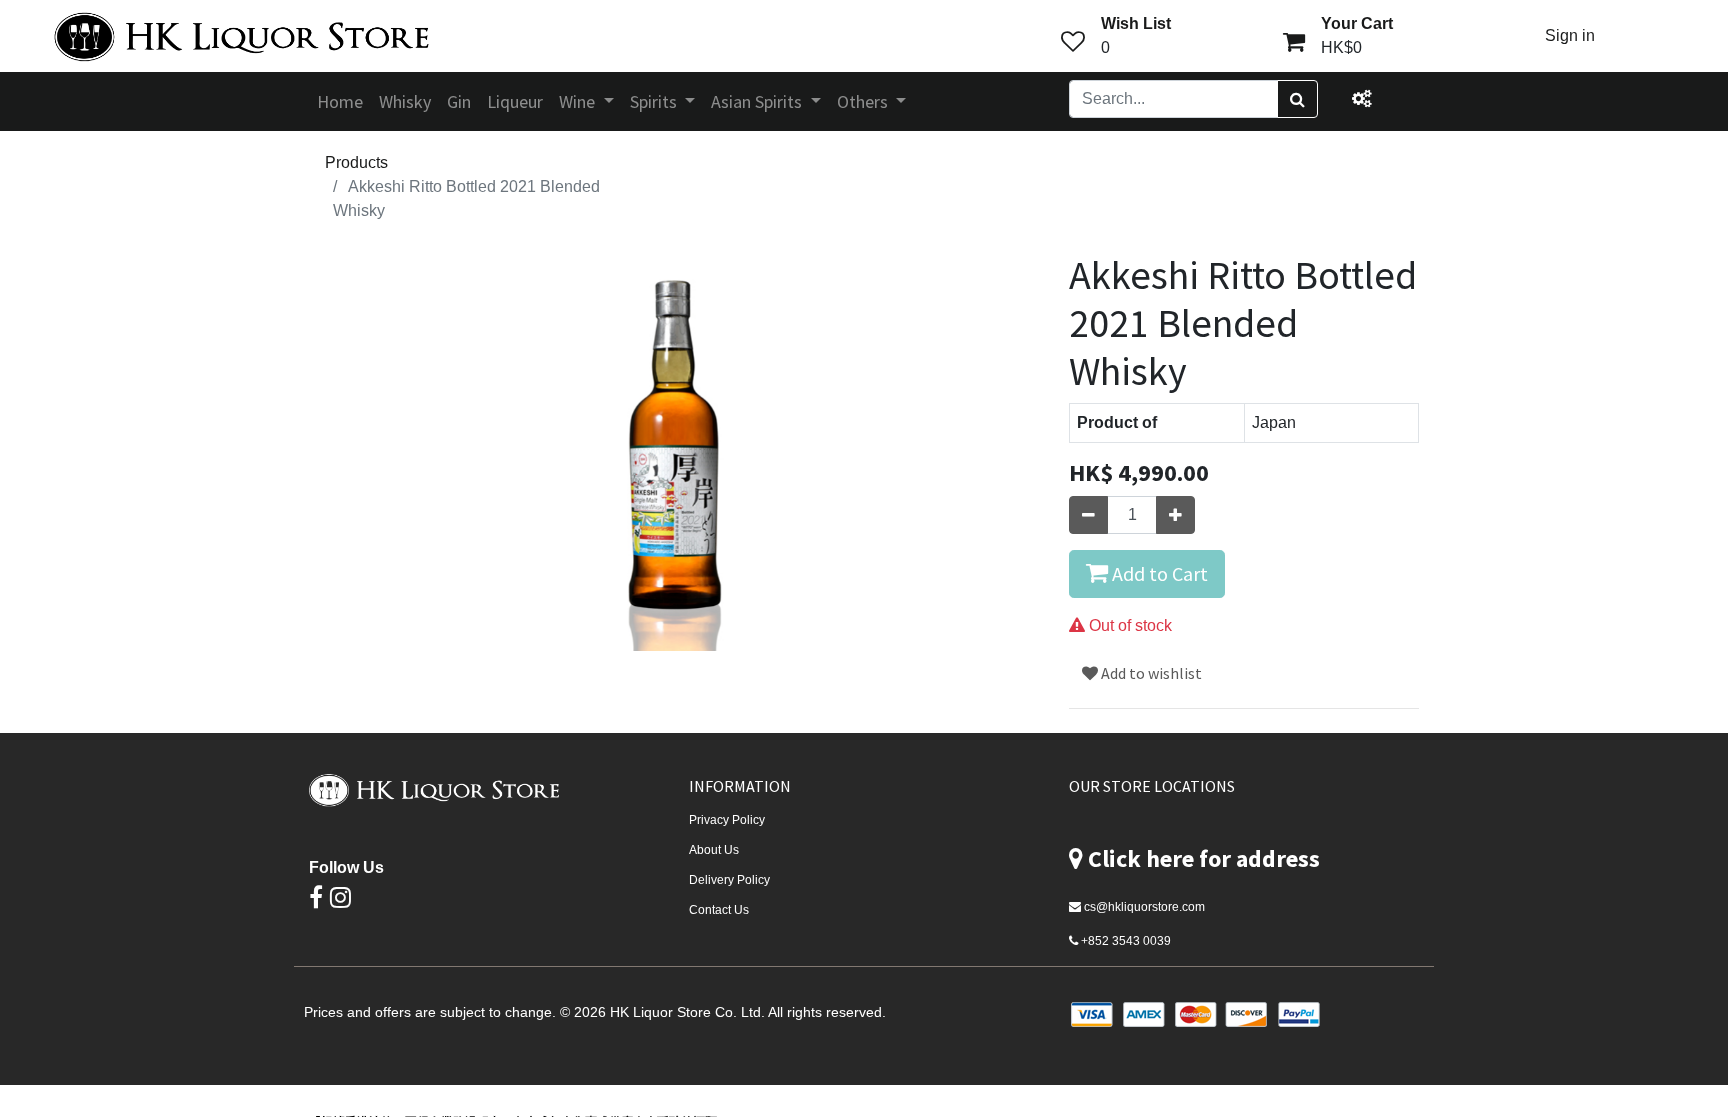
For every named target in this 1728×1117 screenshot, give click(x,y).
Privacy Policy (727, 820)
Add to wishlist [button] (1150, 673)
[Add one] (1175, 515)
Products (356, 162)
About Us (714, 850)
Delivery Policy (729, 880)
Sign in (1570, 35)
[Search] (1297, 99)
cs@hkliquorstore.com (1144, 907)
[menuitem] (340, 101)
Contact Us (719, 910)
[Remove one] (1088, 515)
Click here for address (1204, 858)
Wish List (1136, 23)
